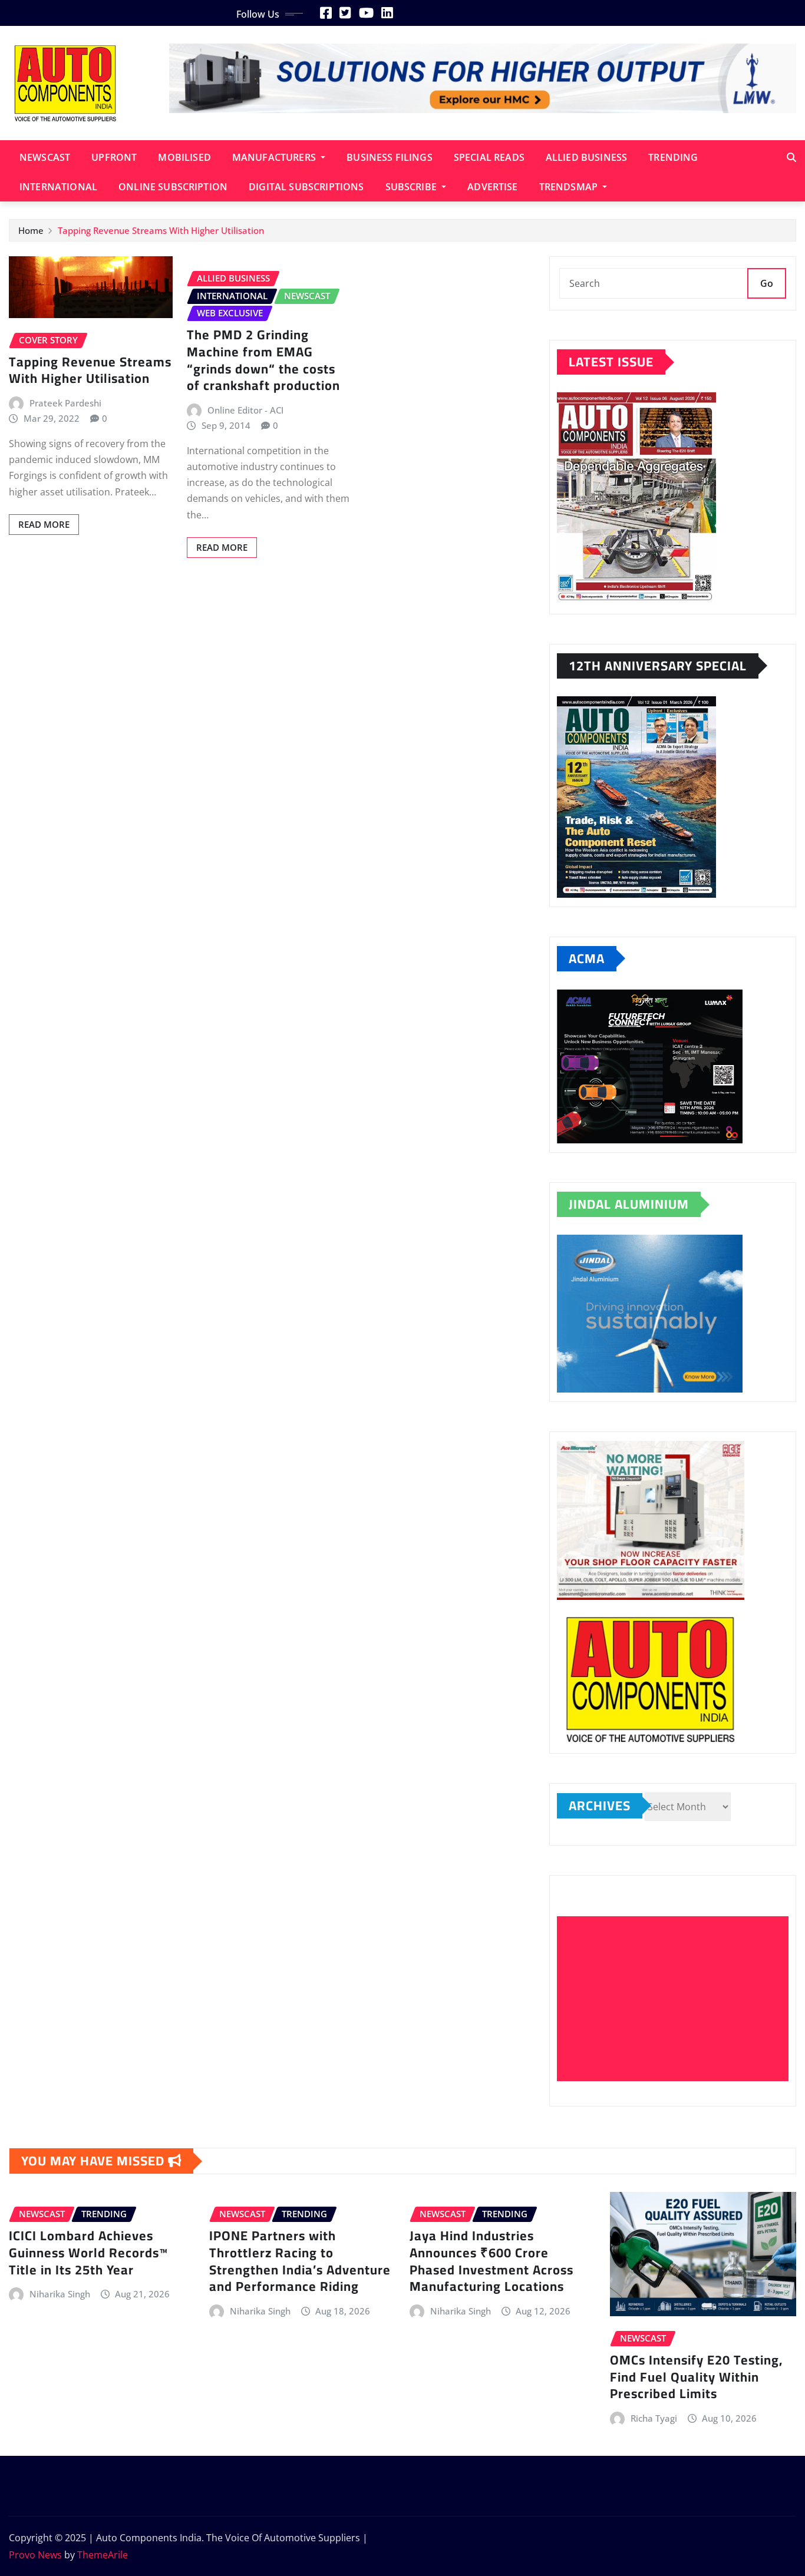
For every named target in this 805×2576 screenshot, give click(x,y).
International (58, 187)
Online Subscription (173, 187)
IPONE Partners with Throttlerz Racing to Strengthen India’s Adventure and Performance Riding (300, 2261)
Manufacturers (275, 157)
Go (767, 283)
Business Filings (390, 157)
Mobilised (184, 157)
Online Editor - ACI (245, 410)
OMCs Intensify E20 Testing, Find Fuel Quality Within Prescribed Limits (696, 2377)
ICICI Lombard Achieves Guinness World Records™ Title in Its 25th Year (88, 2252)
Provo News (35, 2555)
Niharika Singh (60, 2294)
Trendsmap (570, 187)
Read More (44, 524)
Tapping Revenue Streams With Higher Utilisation (161, 230)
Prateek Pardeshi (65, 403)
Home (31, 230)
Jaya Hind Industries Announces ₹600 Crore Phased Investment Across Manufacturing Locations (491, 2261)
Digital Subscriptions (306, 187)
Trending (673, 157)
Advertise (492, 187)
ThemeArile (103, 2555)
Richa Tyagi (654, 2418)
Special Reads (489, 157)
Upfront (114, 157)
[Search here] (791, 157)
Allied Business (586, 157)
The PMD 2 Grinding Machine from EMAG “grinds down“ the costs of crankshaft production (263, 360)
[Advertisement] (677, 1999)
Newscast (45, 157)
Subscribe (413, 187)
